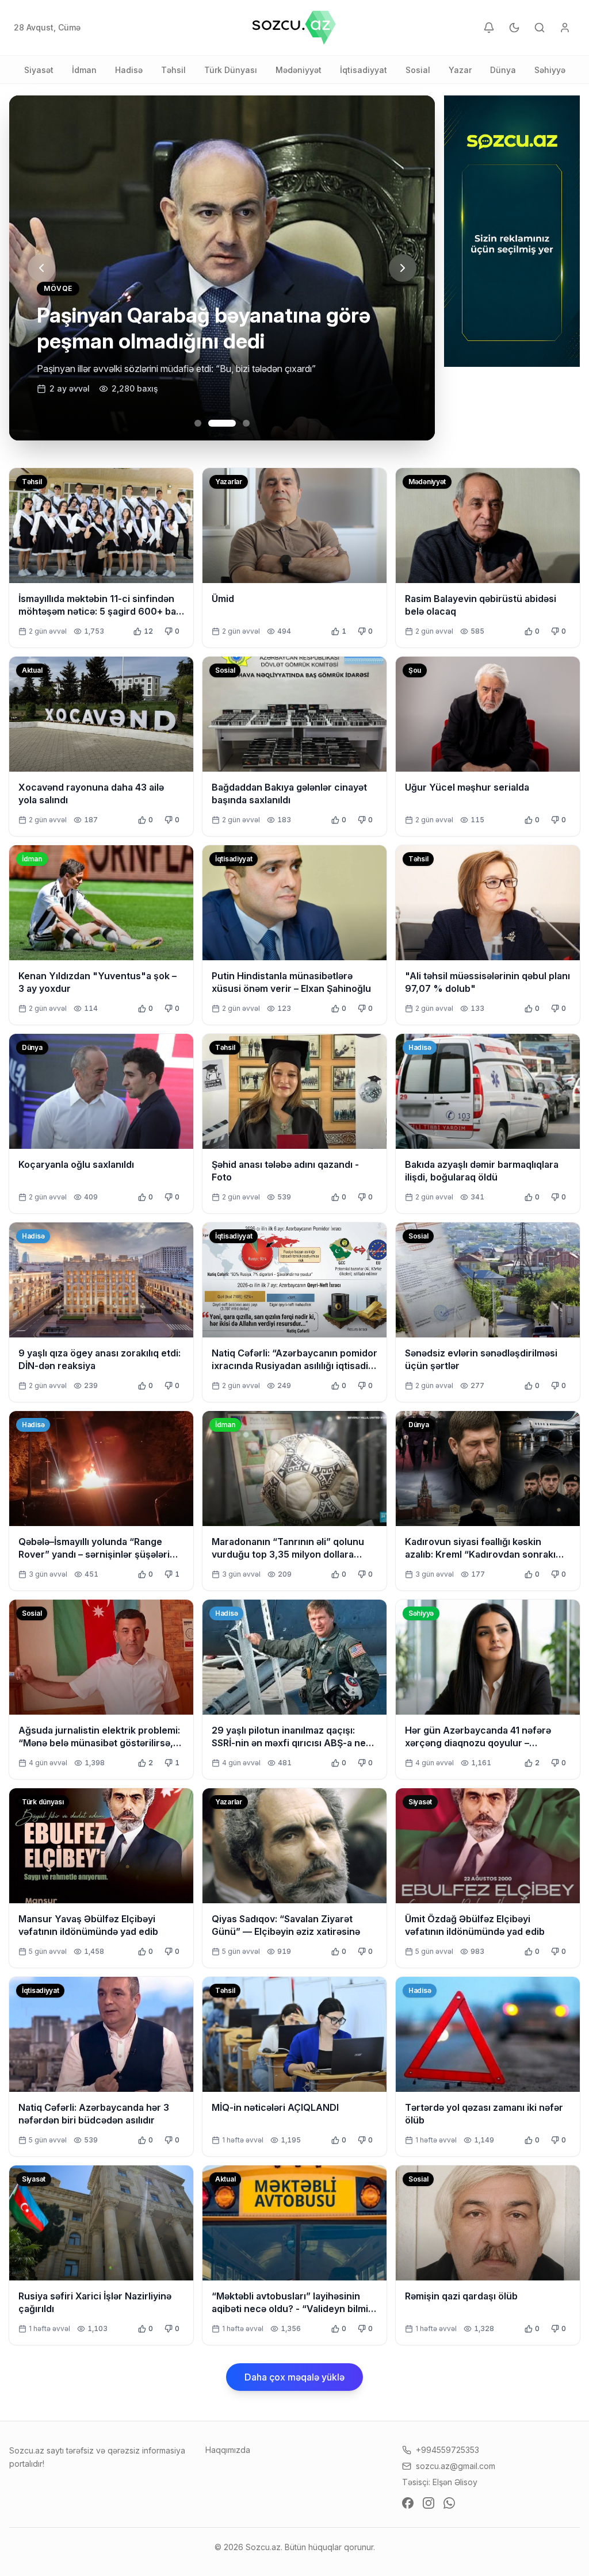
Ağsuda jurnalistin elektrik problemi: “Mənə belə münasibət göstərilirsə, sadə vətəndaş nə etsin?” (99, 1743)
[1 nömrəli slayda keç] (198, 423)
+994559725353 (448, 2450)
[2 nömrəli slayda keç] (212, 423)
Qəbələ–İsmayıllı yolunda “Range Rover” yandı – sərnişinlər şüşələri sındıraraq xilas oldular (94, 1554)
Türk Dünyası (231, 70)
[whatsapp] (449, 2503)
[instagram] (429, 2503)
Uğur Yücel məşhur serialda (467, 787)
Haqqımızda (228, 2450)
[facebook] (408, 2503)
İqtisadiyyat (364, 70)
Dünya (503, 70)
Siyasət (39, 70)
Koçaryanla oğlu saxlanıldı (76, 1164)
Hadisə (129, 70)
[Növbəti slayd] (403, 268)
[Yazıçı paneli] (565, 28)
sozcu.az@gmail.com (456, 2466)
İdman (84, 70)
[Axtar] (540, 28)
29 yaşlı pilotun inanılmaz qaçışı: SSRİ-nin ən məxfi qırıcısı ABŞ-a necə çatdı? (294, 1743)
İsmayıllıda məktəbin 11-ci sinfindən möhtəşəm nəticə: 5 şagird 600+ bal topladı (98, 611)
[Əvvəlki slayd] (41, 268)
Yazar (460, 70)
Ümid (223, 599)
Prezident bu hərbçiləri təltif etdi (190, 341)
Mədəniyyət (299, 70)
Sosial (418, 70)
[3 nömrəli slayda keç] (236, 423)
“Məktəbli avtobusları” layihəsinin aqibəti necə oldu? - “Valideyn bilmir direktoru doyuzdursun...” (292, 2309)
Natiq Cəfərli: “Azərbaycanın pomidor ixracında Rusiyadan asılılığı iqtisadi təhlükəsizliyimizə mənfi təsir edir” (294, 1366)
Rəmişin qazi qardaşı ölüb (461, 2296)
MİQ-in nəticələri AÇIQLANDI (275, 2107)
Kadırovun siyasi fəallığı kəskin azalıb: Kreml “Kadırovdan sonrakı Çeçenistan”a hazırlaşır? (480, 1554)
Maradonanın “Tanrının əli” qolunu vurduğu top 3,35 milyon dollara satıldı (288, 1554)
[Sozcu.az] (294, 28)
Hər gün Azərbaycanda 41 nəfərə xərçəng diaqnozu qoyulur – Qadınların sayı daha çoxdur (478, 1743)
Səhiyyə (550, 70)
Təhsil (173, 70)
